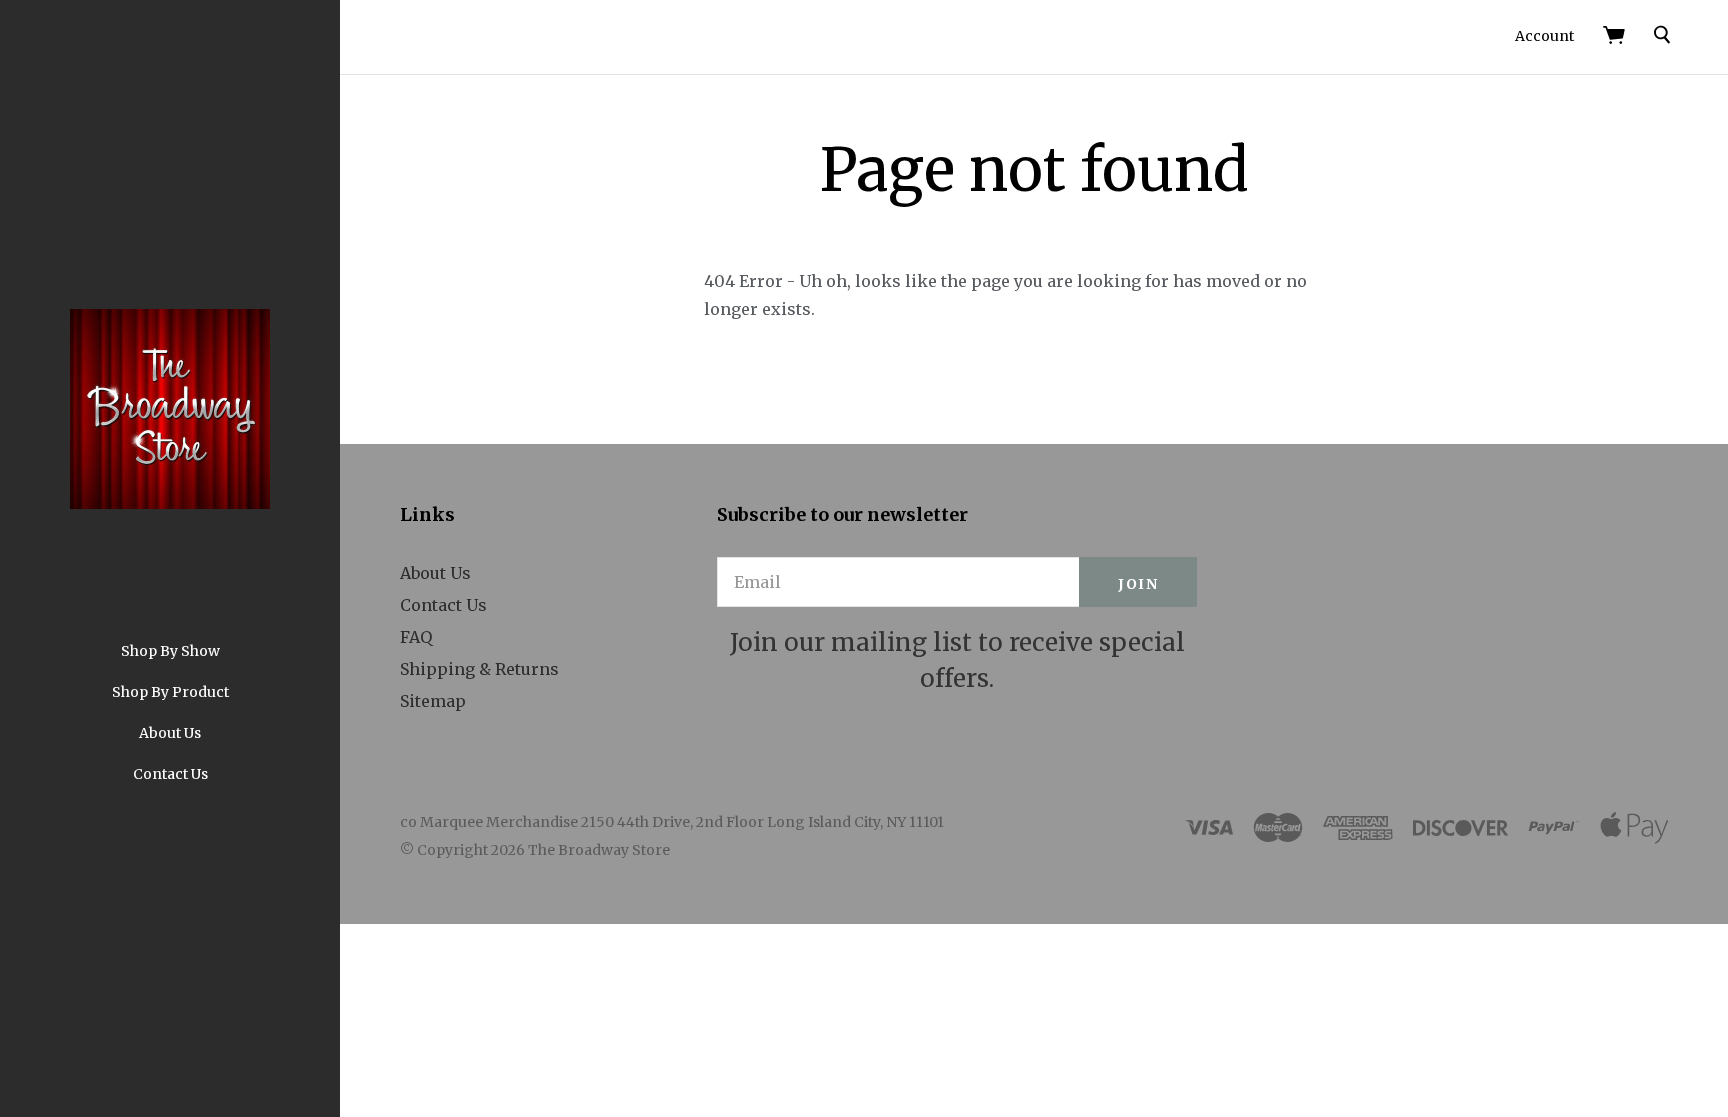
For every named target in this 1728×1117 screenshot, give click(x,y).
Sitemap (433, 701)
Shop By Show (170, 651)
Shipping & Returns (479, 669)
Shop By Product (170, 692)
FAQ (416, 637)
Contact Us (170, 774)
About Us (170, 733)
